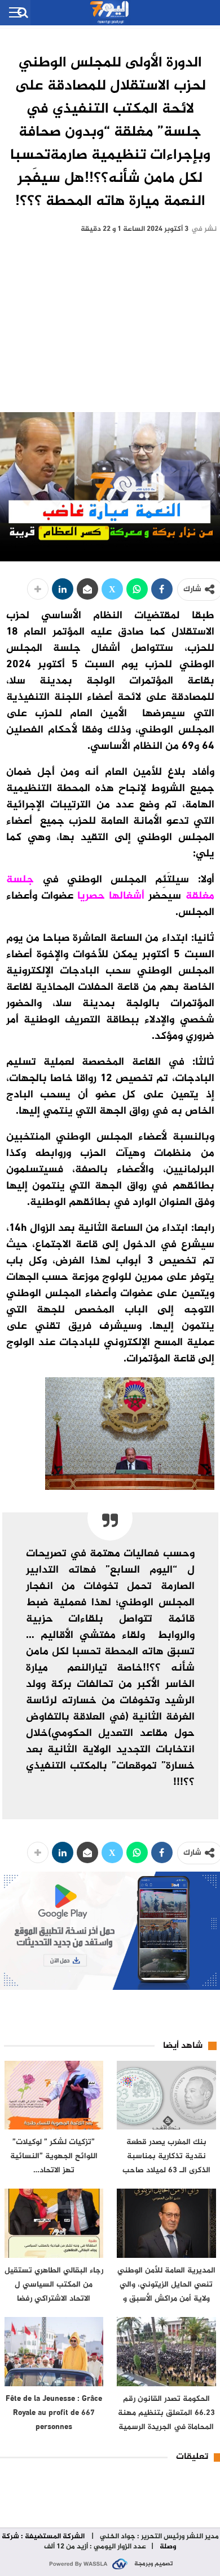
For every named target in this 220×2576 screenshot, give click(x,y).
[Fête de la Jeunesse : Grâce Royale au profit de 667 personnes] (54, 2352)
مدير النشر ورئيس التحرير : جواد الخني (159, 2537)
